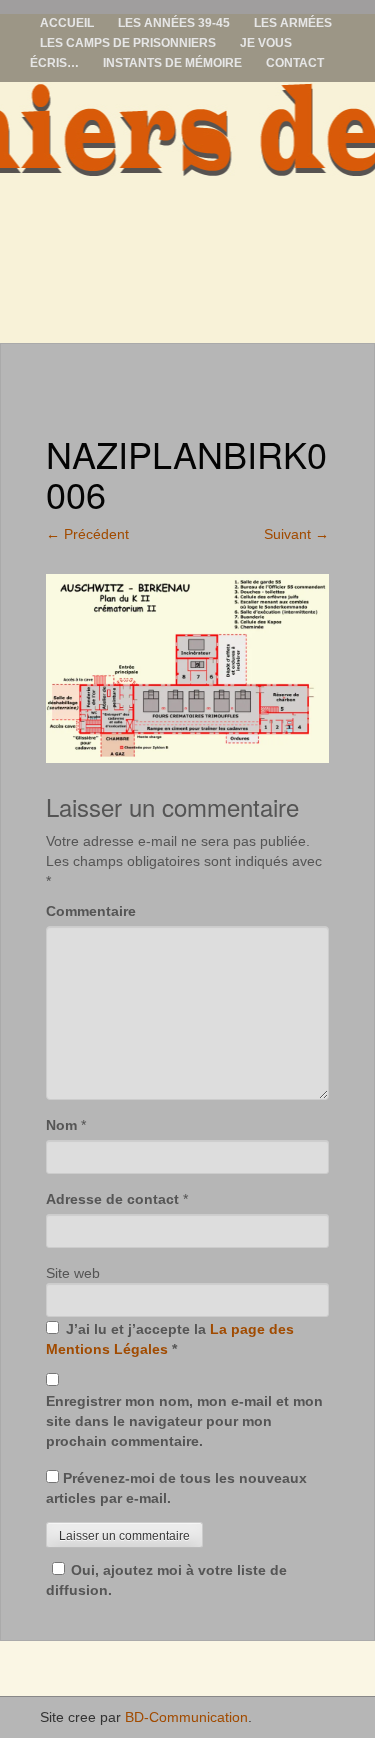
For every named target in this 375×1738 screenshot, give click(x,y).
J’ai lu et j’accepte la (170, 1339)
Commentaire (91, 911)
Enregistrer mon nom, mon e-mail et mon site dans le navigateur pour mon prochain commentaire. (184, 1421)
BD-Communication (186, 1717)
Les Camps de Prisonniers (128, 43)
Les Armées (293, 23)
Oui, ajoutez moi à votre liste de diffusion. (166, 1580)
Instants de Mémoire (172, 63)
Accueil (67, 23)
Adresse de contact (112, 1199)
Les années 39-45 (174, 23)
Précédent (87, 534)
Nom (61, 1125)
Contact (295, 63)
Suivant (296, 534)
